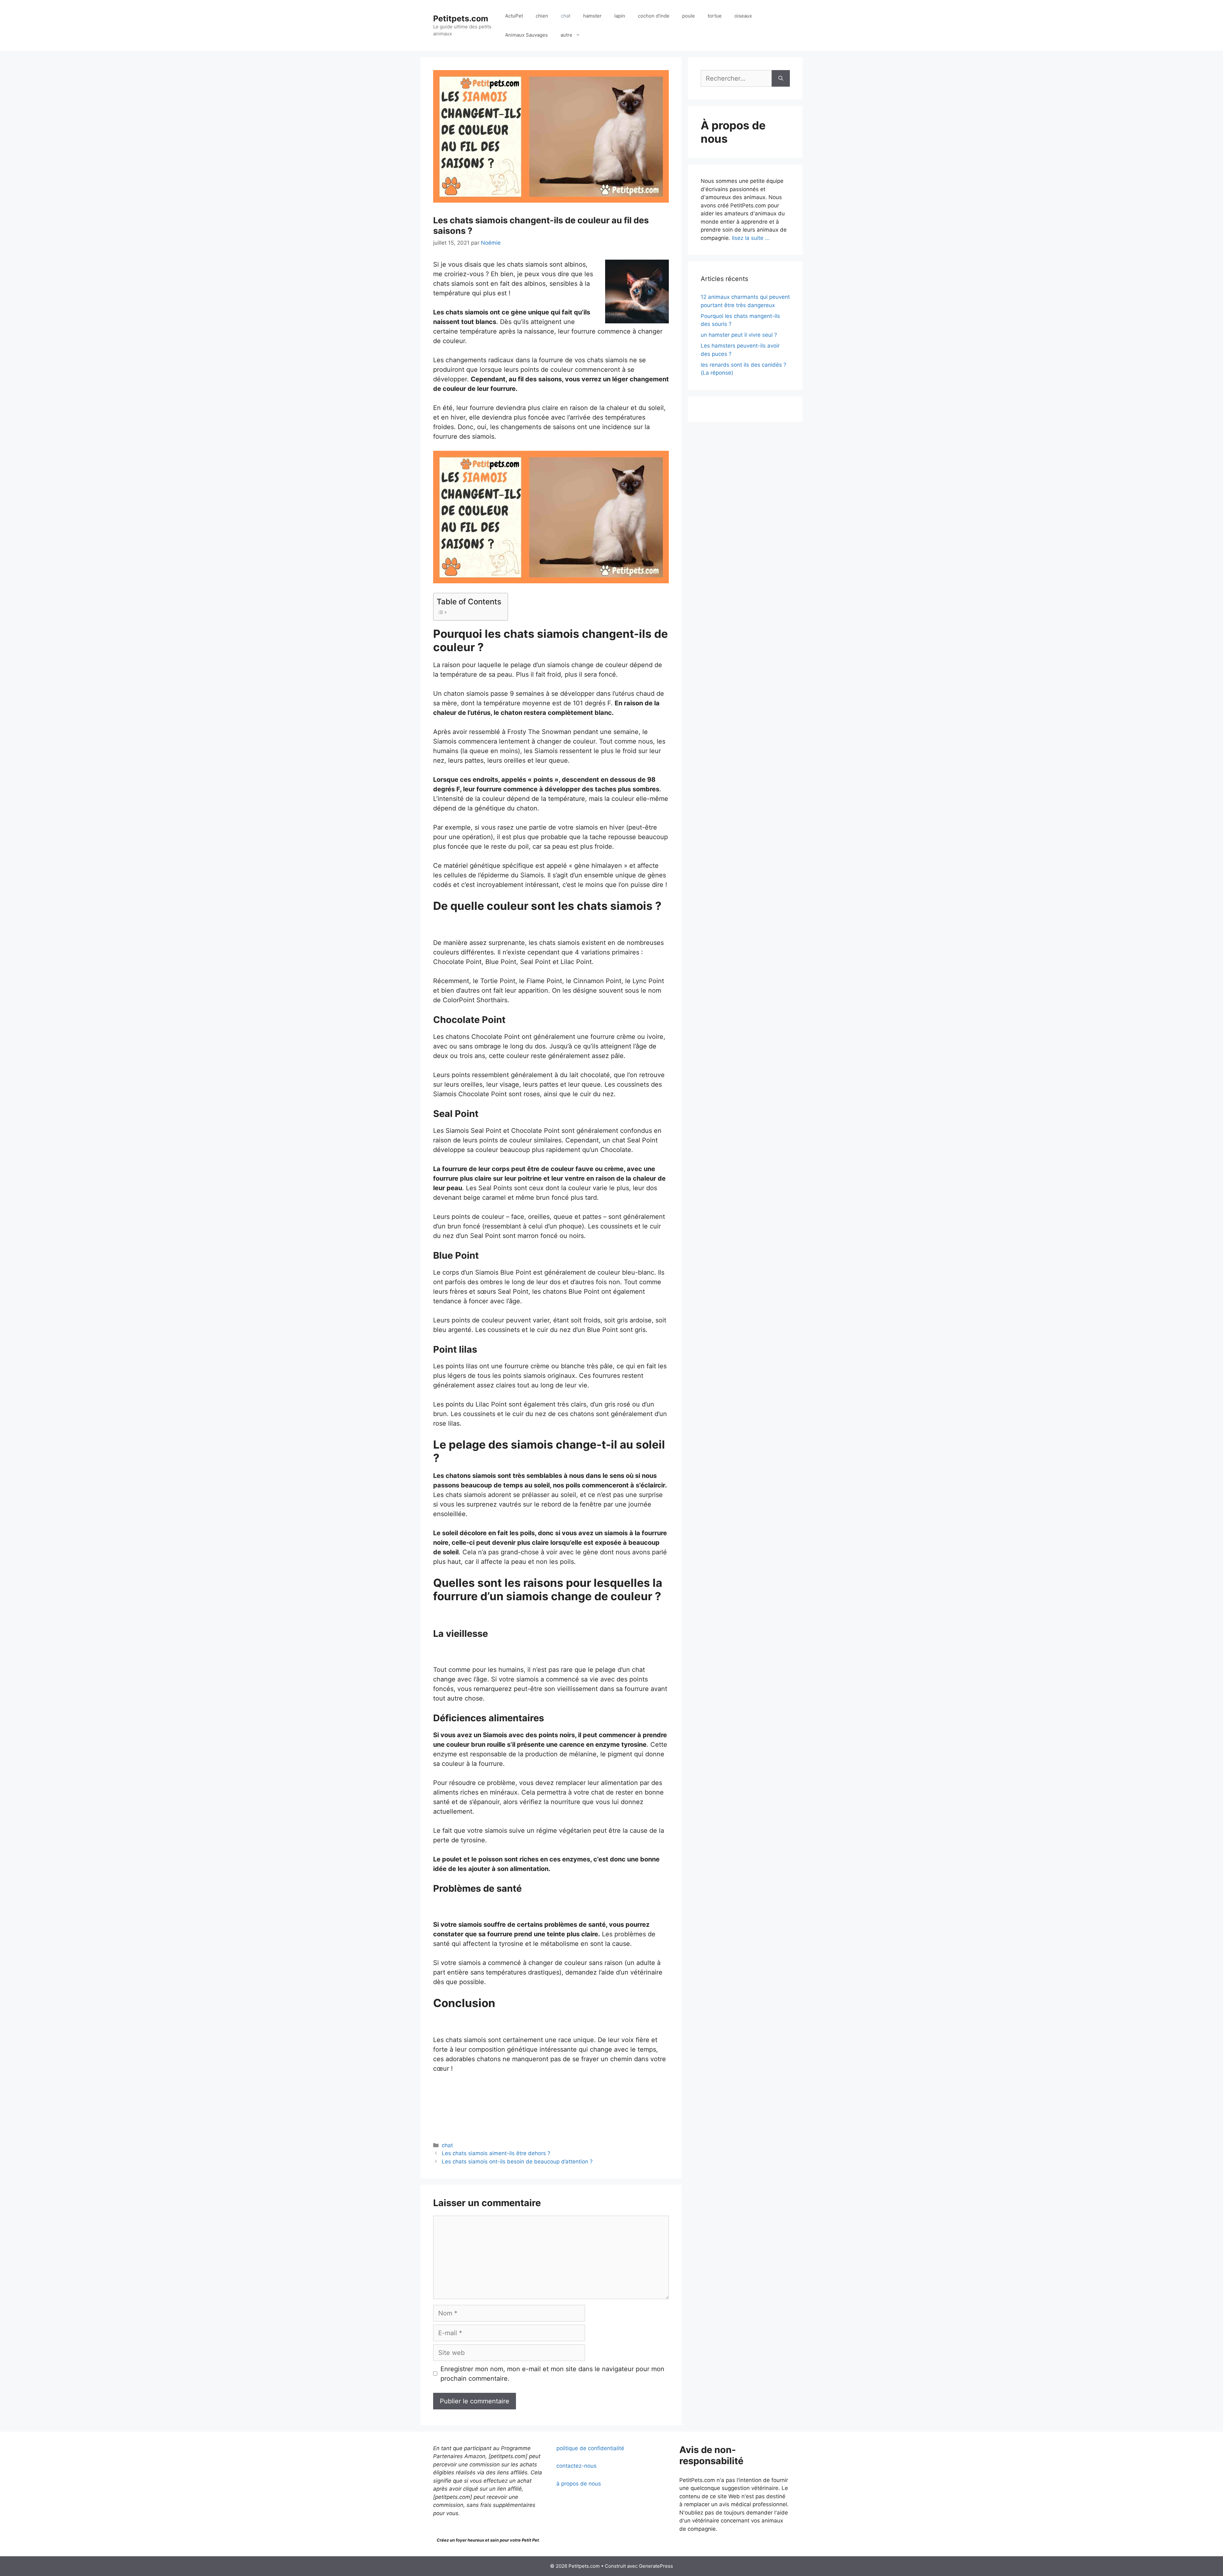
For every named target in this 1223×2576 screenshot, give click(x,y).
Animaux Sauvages (526, 35)
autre (566, 35)
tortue (715, 16)
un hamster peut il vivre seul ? (739, 335)
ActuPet (514, 16)
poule (689, 16)
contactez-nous (576, 2466)
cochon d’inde (654, 16)
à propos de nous (579, 2484)
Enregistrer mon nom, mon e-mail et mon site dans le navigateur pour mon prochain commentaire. (552, 2374)
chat (566, 16)
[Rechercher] (781, 78)
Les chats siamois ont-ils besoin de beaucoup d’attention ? (517, 2162)
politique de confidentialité (590, 2448)
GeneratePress (656, 2566)
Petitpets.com (461, 18)
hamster (592, 16)
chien (542, 16)
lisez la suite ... (751, 238)
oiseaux (743, 16)
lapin (620, 16)
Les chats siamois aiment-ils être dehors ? (496, 2153)
